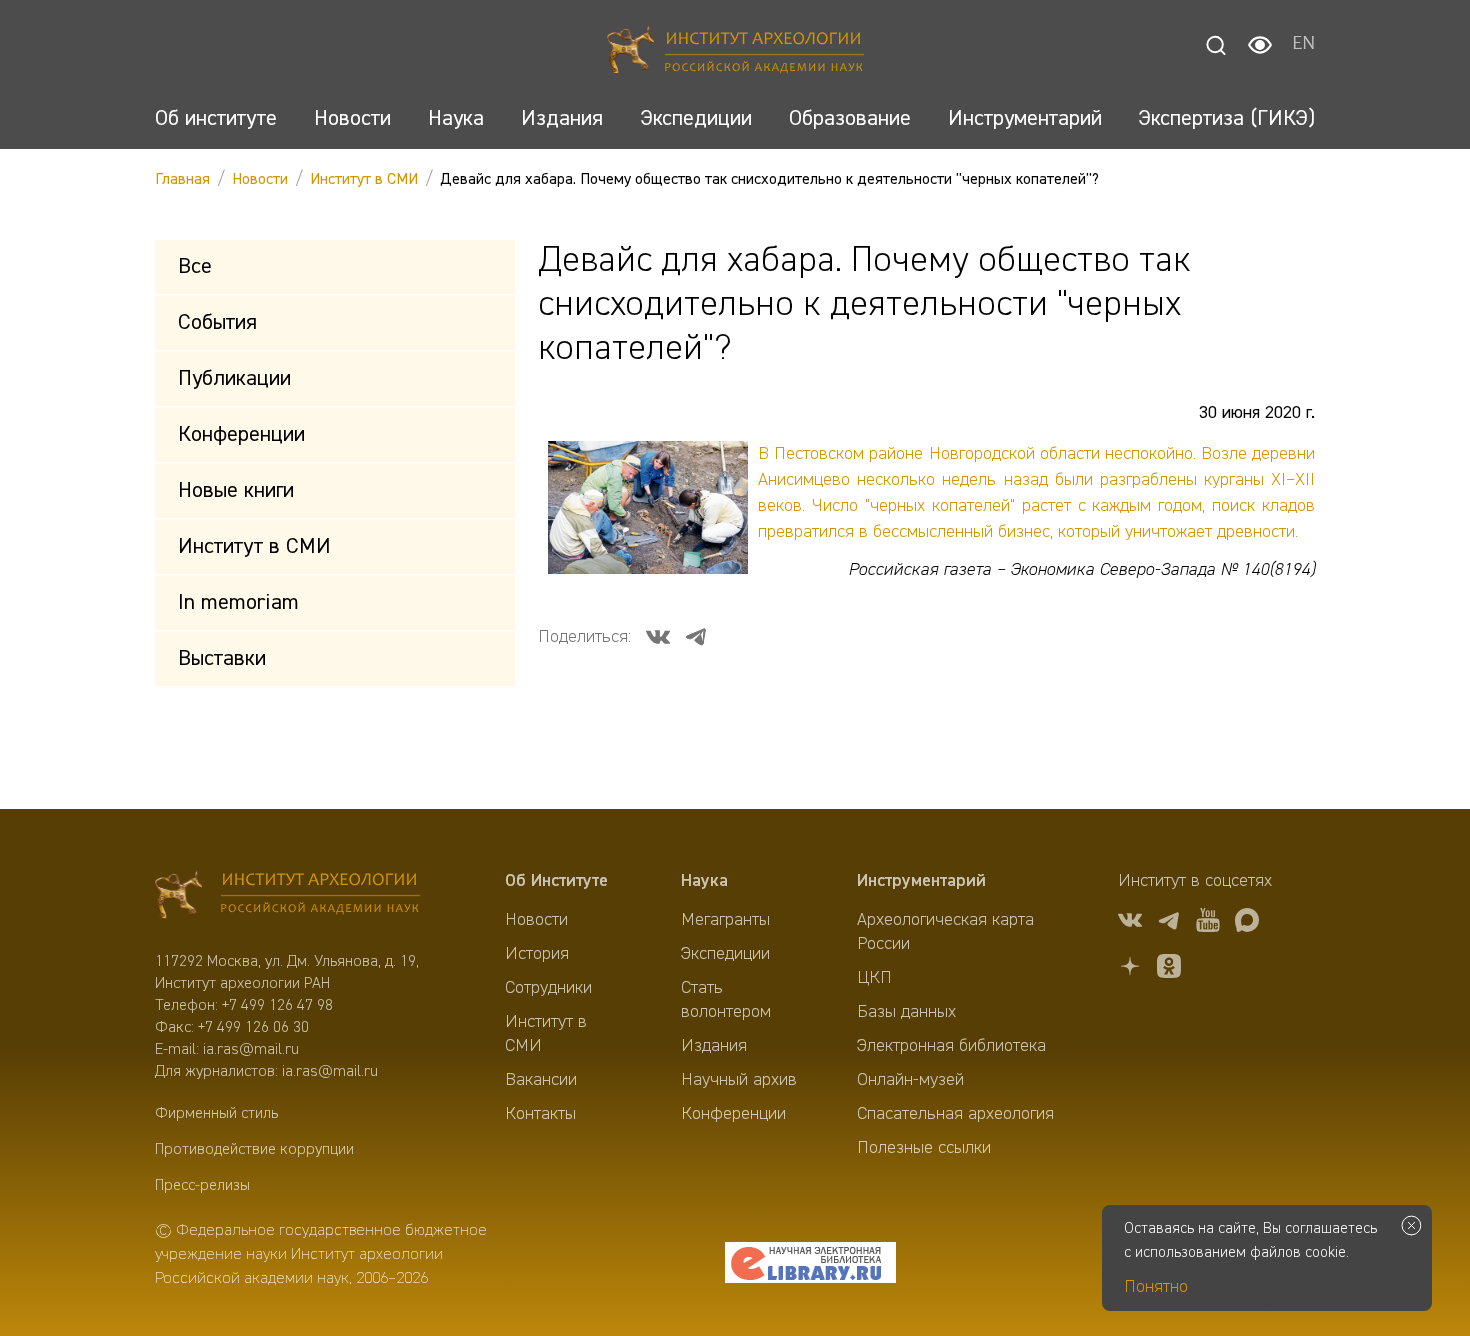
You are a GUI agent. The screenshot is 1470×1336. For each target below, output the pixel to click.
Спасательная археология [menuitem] (955, 1114)
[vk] (1130, 923)
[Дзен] (1130, 969)
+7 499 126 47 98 (277, 1006)
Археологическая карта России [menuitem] (945, 932)
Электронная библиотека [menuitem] (951, 1046)
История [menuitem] (537, 954)
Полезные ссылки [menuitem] (924, 1148)
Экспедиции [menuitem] (725, 954)
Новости (260, 180)
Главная (182, 180)
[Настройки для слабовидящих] (1260, 45)
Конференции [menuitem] (733, 1114)
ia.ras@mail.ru (251, 1050)
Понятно (1156, 1287)
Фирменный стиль (216, 1114)
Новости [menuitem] (536, 920)
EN (1303, 45)
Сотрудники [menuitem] (548, 988)
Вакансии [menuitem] (541, 1080)
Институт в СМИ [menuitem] (546, 1034)
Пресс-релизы (202, 1186)
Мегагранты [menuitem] (725, 920)
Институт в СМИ (364, 180)
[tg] (1169, 923)
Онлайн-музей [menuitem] (910, 1080)
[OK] (1169, 969)
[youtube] (1208, 923)
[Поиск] (1216, 45)
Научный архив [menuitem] (739, 1080)
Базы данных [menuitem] (906, 1012)
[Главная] (735, 52)
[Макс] (1247, 923)
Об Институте (556, 881)
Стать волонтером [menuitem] (726, 1000)
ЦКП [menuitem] (874, 978)
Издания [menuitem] (714, 1046)
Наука (704, 881)
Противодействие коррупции (254, 1150)
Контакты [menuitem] (540, 1114)
